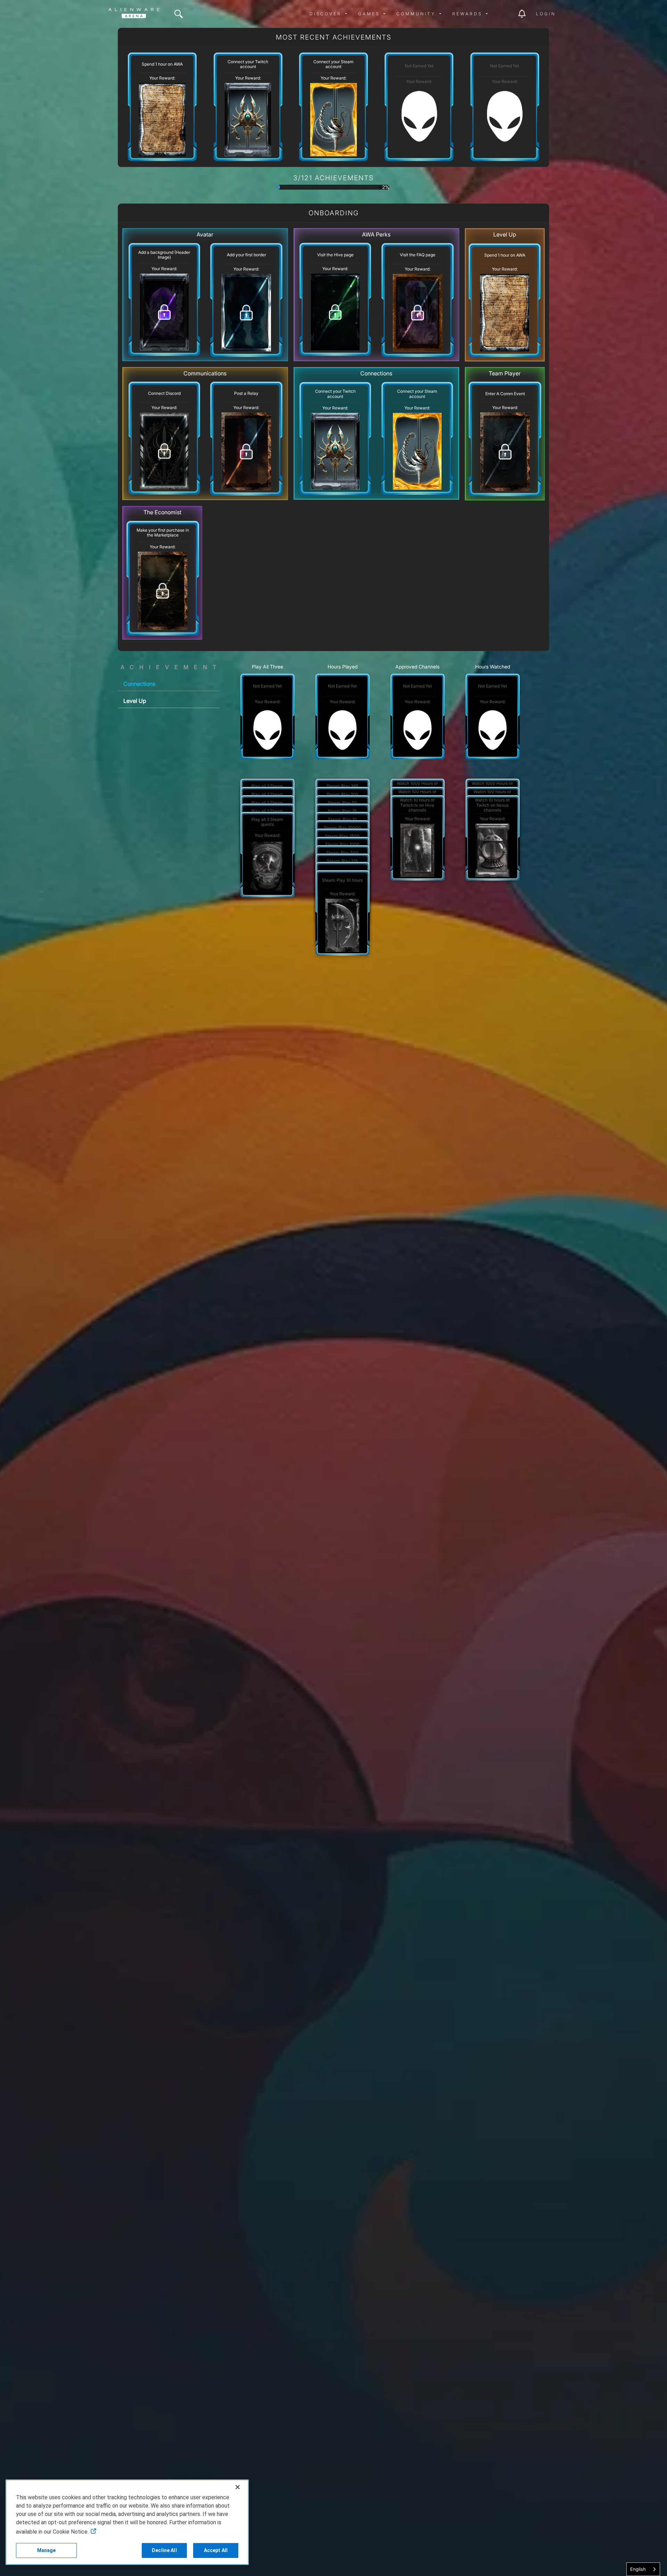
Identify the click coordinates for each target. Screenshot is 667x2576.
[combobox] (643, 2569)
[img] (179, 14)
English (638, 2569)
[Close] (238, 2487)
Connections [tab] (139, 684)
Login (546, 14)
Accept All (216, 2550)
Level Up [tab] (135, 701)
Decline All (164, 2550)
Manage (47, 2550)
